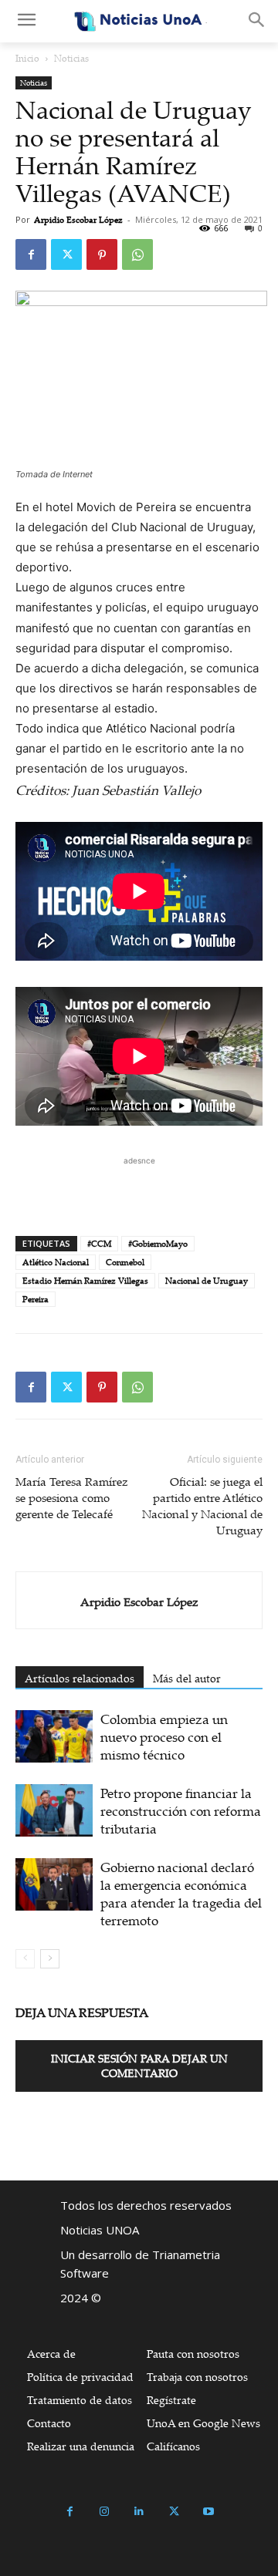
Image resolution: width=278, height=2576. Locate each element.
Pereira (36, 1299)
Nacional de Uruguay (207, 1281)
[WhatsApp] (137, 254)
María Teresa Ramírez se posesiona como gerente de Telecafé (72, 1497)
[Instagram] (105, 2512)
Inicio (27, 58)
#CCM (99, 1244)
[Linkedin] (139, 2512)
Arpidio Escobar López (78, 220)
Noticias (71, 58)
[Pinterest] (102, 254)
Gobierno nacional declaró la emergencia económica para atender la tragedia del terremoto (181, 1894)
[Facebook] (31, 254)
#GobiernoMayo (158, 1244)
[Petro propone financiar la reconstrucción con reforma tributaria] (54, 1811)
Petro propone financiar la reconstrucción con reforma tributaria (181, 1811)
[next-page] (50, 1959)
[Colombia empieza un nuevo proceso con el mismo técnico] (54, 1737)
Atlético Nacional (56, 1262)
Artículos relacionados (80, 1678)
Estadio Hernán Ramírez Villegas (85, 1281)
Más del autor (187, 1678)
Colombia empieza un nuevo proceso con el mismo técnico (164, 1737)
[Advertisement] (139, 1188)
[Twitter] (66, 254)
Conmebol (125, 1262)
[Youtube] (209, 2512)
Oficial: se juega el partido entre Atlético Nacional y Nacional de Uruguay (202, 1505)
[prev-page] (25, 1959)
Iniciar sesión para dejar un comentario (139, 2066)
